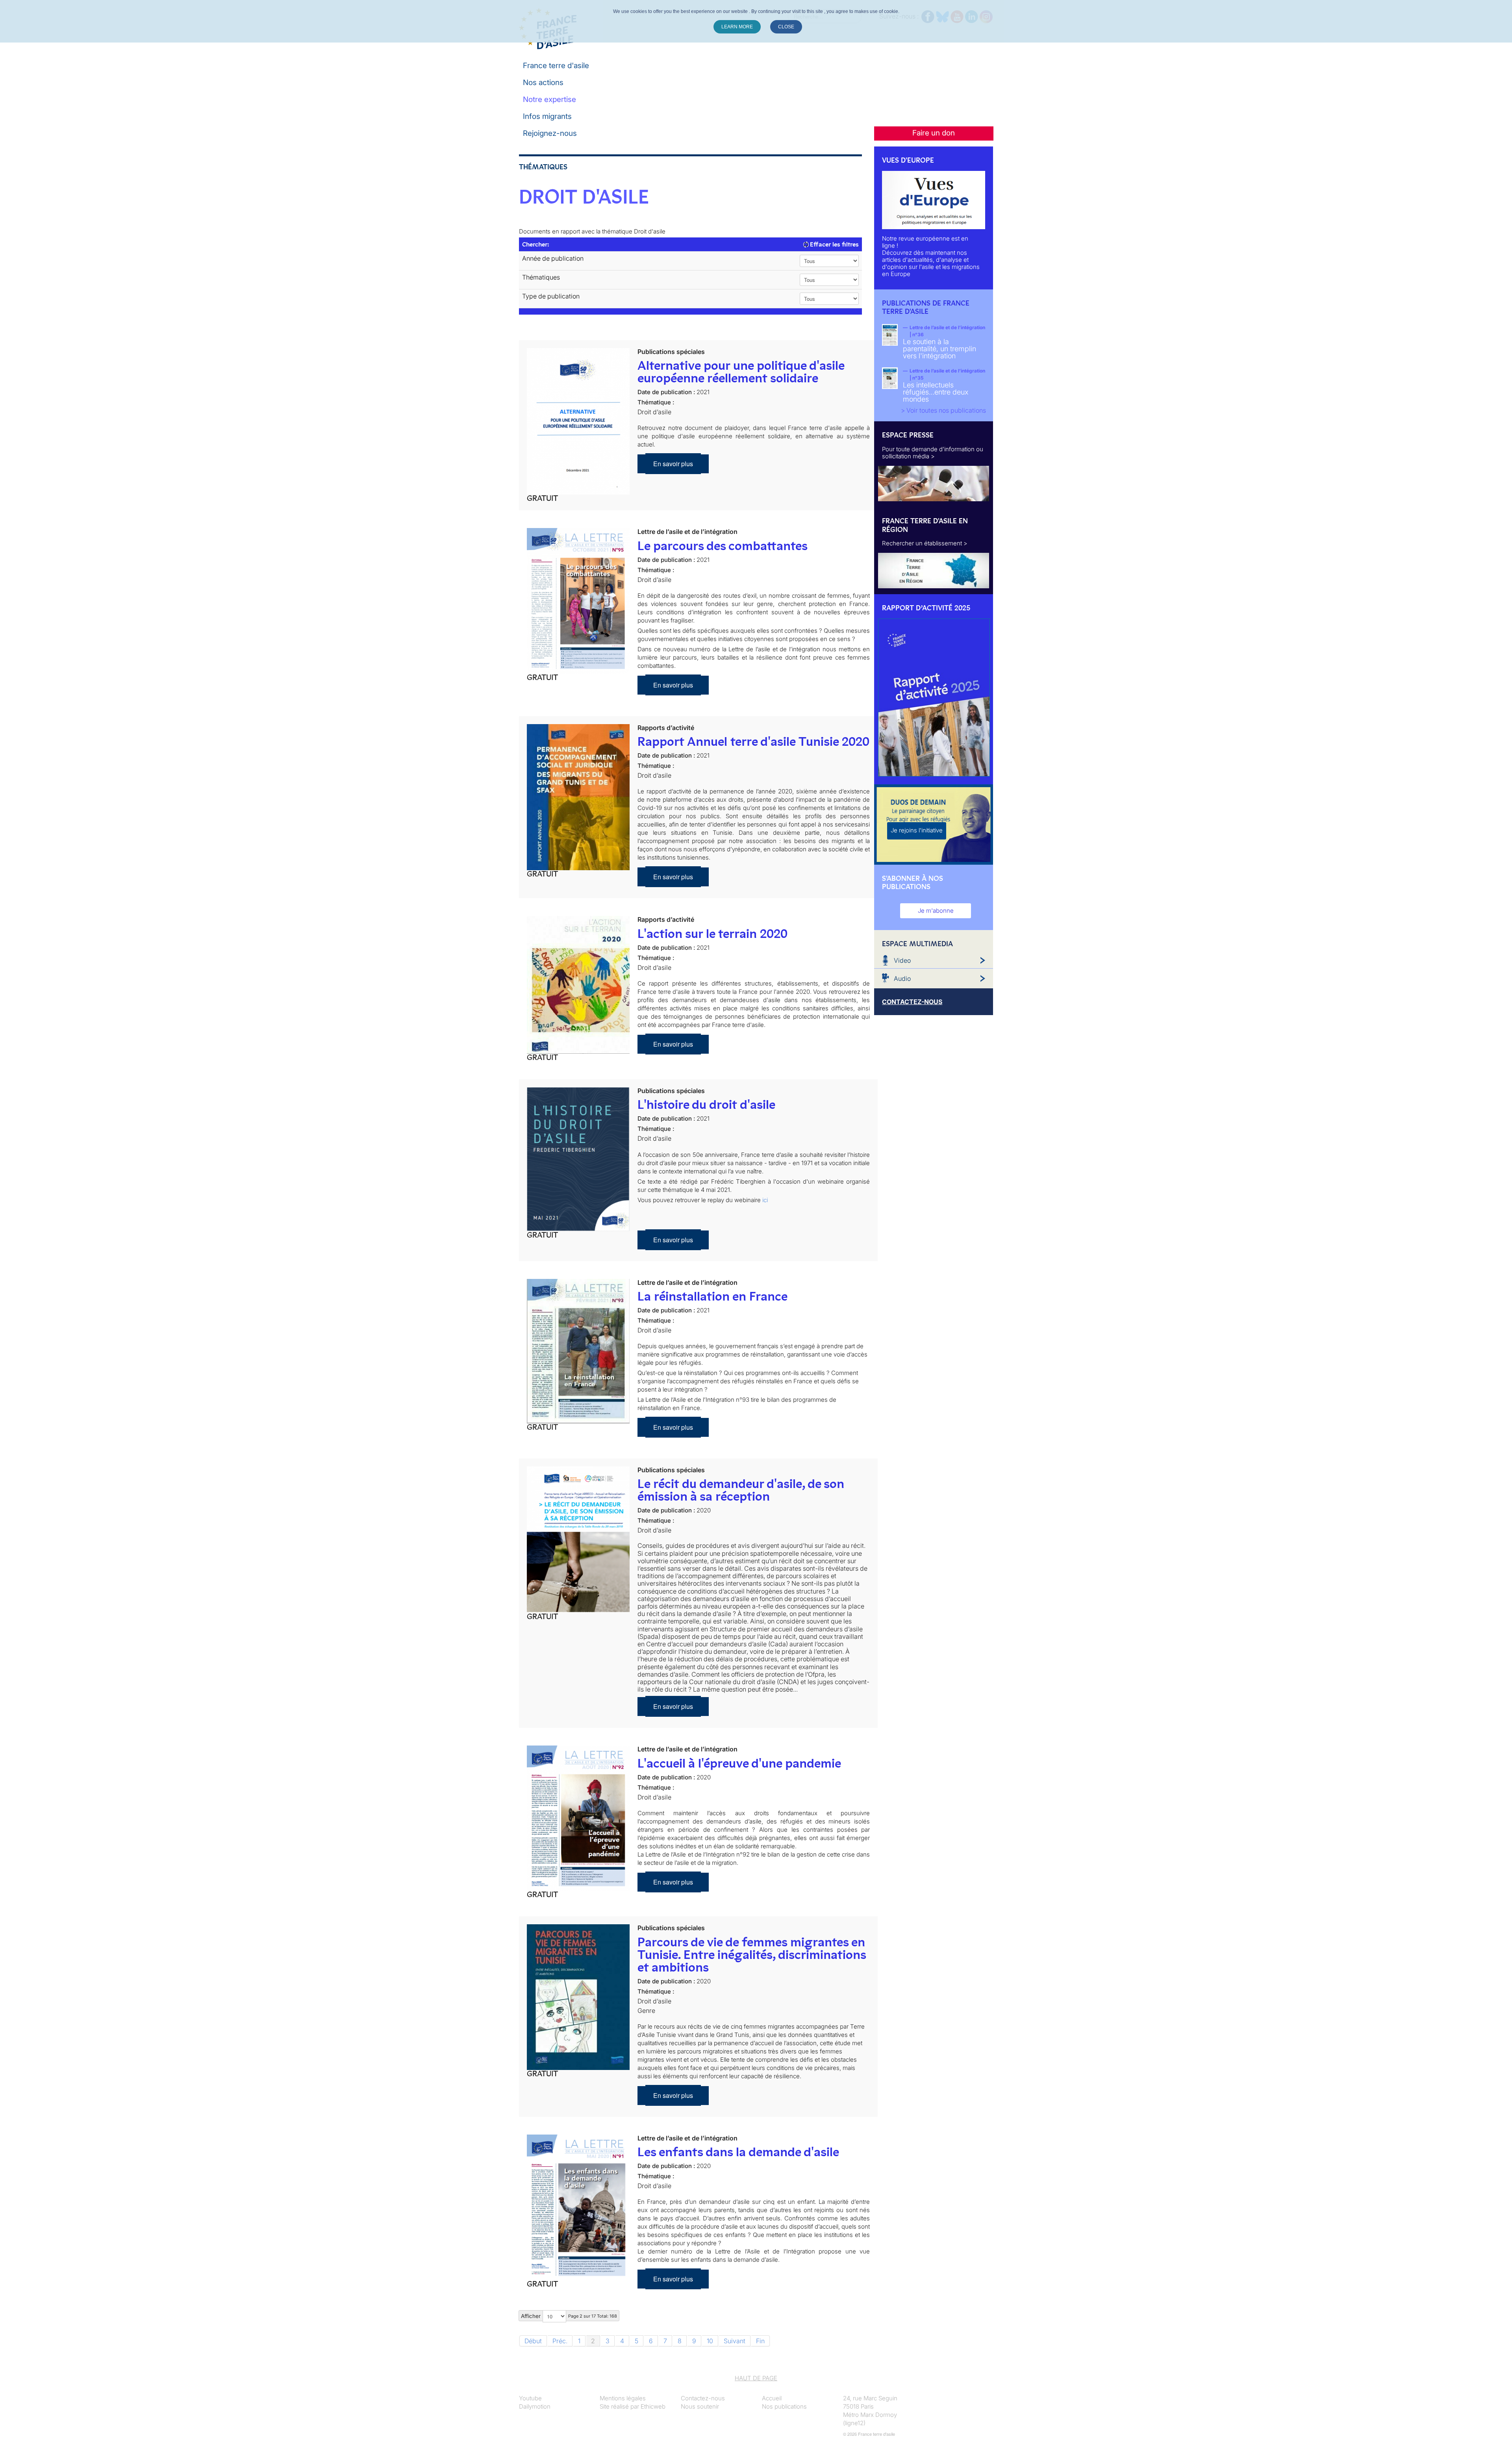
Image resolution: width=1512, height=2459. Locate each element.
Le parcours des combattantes (723, 546)
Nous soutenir (700, 2406)
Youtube (530, 2398)
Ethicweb (653, 2406)
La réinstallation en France (712, 1296)
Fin (760, 2341)
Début (533, 2341)
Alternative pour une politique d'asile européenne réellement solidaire (741, 372)
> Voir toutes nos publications (943, 410)
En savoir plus (673, 464)
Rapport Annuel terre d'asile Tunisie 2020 (753, 741)
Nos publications (784, 2406)
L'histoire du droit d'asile (706, 1104)
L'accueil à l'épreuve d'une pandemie (739, 1763)
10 (710, 2341)
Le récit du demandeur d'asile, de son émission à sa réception (741, 1490)
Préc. (560, 2341)
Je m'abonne (936, 911)
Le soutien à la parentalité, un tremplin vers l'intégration (939, 349)
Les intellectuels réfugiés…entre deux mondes (936, 392)
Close (786, 27)
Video (902, 960)
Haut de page (756, 2378)
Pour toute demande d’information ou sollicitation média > (933, 453)
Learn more (737, 27)
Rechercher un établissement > (925, 543)
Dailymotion (535, 2406)
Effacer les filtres (834, 244)
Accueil (772, 2398)
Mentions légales (623, 2398)
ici (765, 1200)
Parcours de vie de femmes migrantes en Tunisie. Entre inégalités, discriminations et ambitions (752, 1955)
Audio (902, 978)
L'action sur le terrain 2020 (712, 934)
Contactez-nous (703, 2398)
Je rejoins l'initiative (917, 830)
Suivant (735, 2341)
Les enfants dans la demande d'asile (738, 2152)
